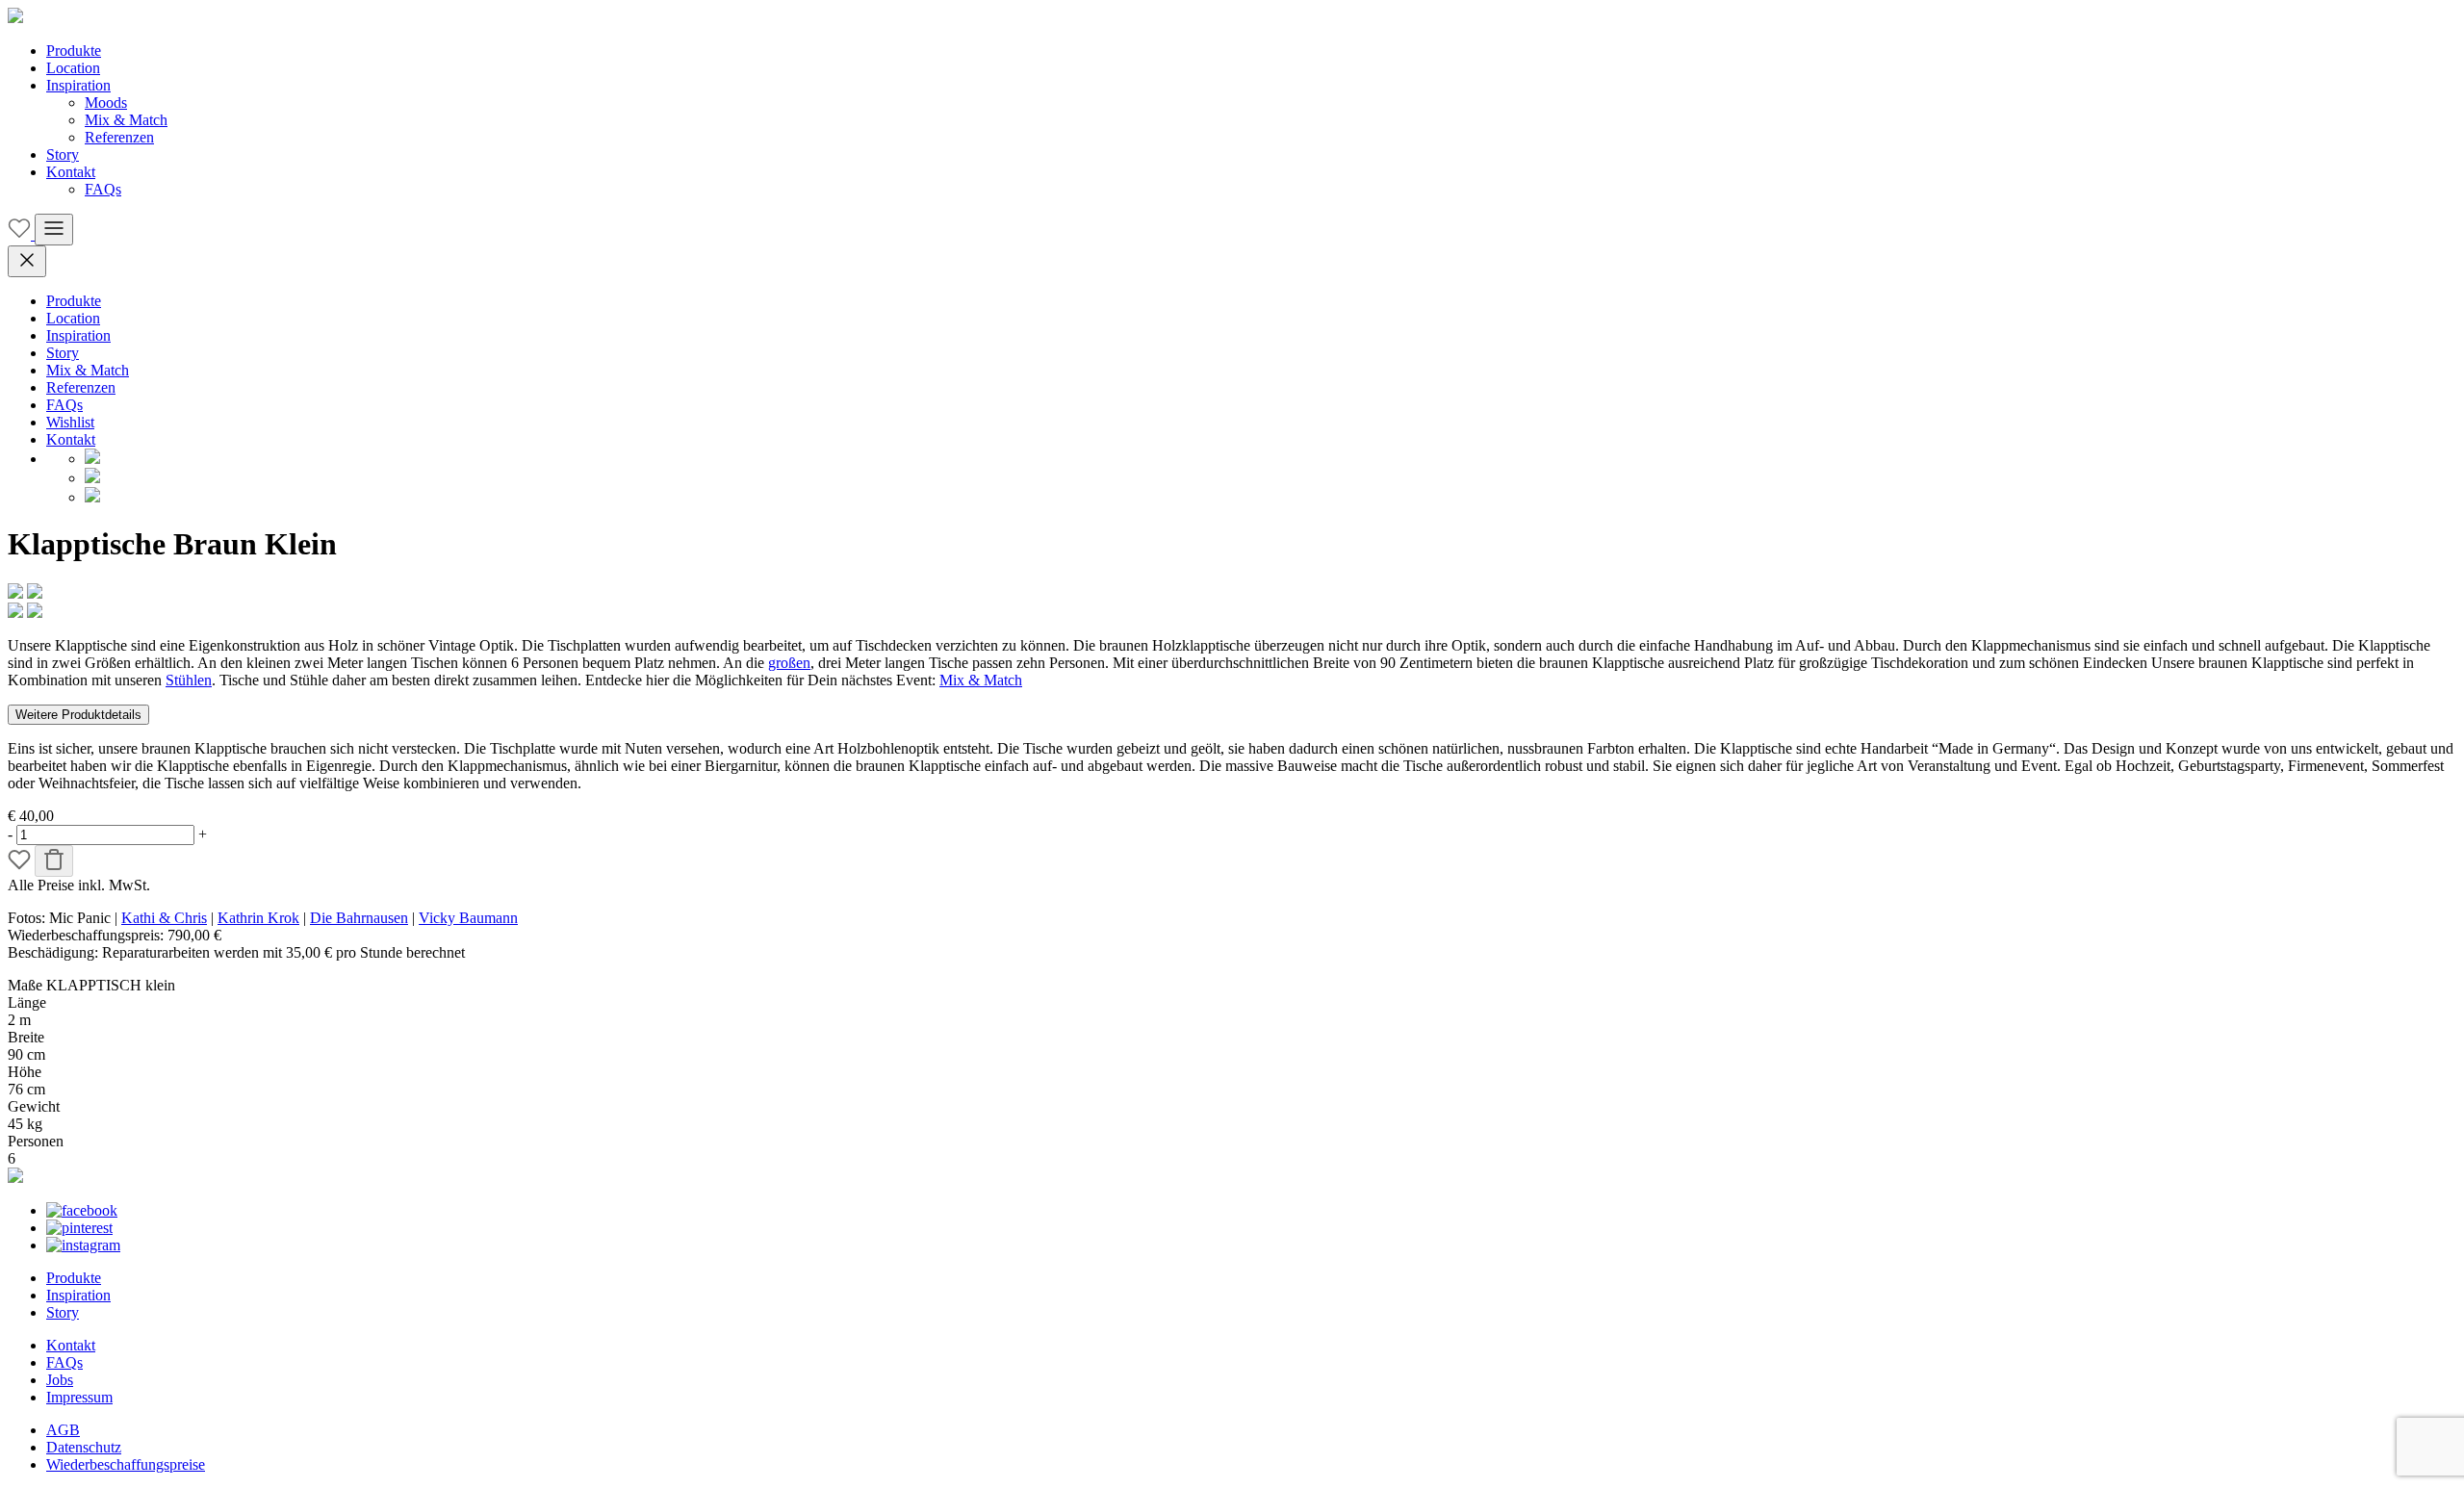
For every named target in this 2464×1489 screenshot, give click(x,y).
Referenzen (119, 137)
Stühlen (189, 680)
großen (789, 663)
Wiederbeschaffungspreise (126, 1464)
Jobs (60, 1380)
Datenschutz (84, 1447)
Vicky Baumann (468, 918)
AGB (63, 1430)
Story (63, 154)
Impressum (79, 1397)
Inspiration (78, 85)
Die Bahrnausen (359, 918)
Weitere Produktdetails (78, 715)
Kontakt (71, 172)
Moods (106, 103)
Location (73, 68)
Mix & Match (126, 120)
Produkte (74, 51)
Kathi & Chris (164, 918)
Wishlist (70, 422)
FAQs (103, 189)
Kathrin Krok (258, 918)
